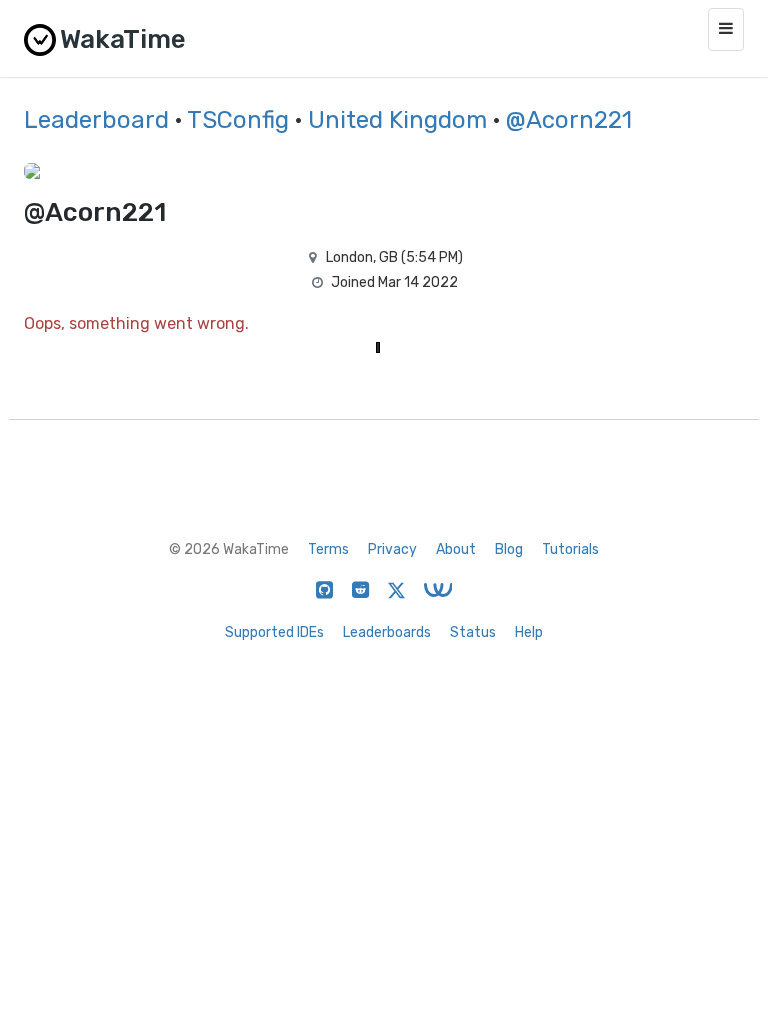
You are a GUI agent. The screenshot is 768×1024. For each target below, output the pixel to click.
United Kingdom (397, 120)
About (456, 549)
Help (529, 632)
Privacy (392, 549)
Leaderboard (96, 120)
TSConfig (238, 120)
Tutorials (570, 549)
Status (473, 632)
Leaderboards (387, 632)
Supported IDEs (274, 632)
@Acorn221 (569, 120)
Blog (509, 549)
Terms (328, 549)
